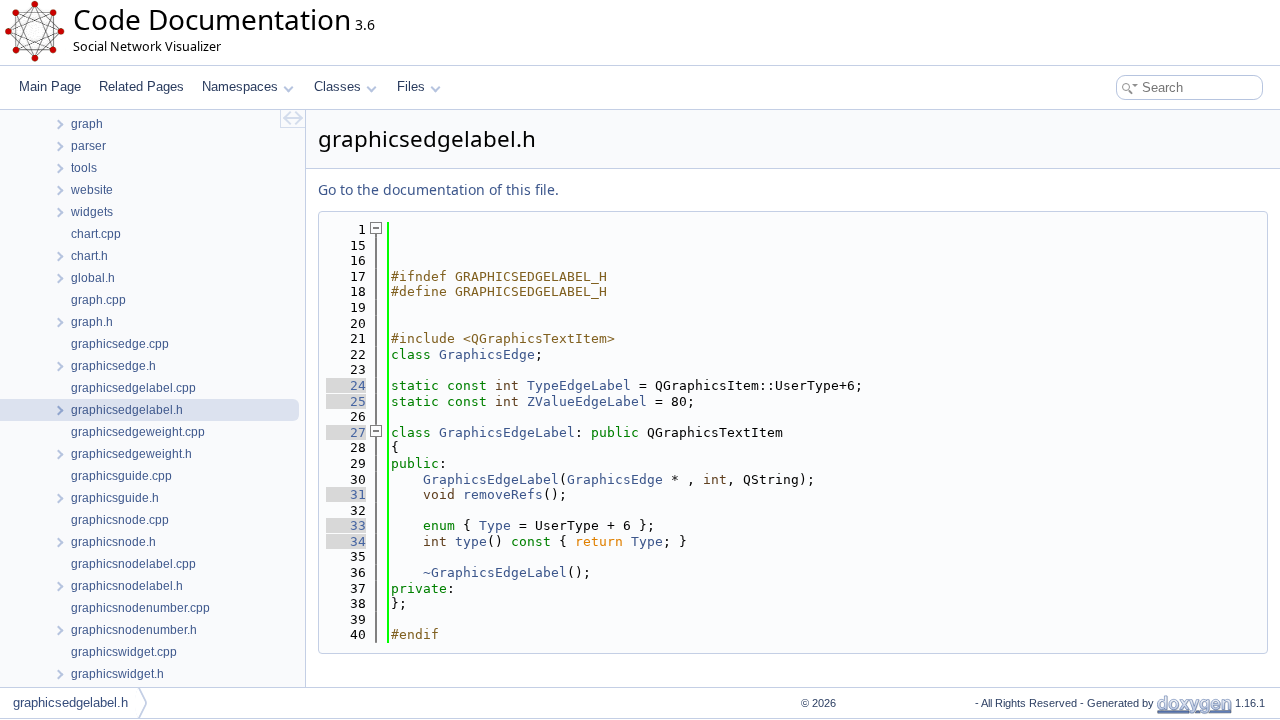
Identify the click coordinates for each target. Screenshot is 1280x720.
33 (346, 525)
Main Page (50, 86)
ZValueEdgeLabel (587, 401)
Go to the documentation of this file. (438, 189)
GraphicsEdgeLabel (507, 432)
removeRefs (503, 494)
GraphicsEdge (487, 354)
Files (411, 86)
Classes (337, 86)
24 (346, 385)
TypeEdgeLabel (579, 385)
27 (346, 432)
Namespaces (240, 86)
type (471, 541)
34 (346, 541)
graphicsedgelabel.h (70, 702)
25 (346, 401)
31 (346, 494)
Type (495, 525)
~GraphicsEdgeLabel (495, 572)
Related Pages (141, 86)
